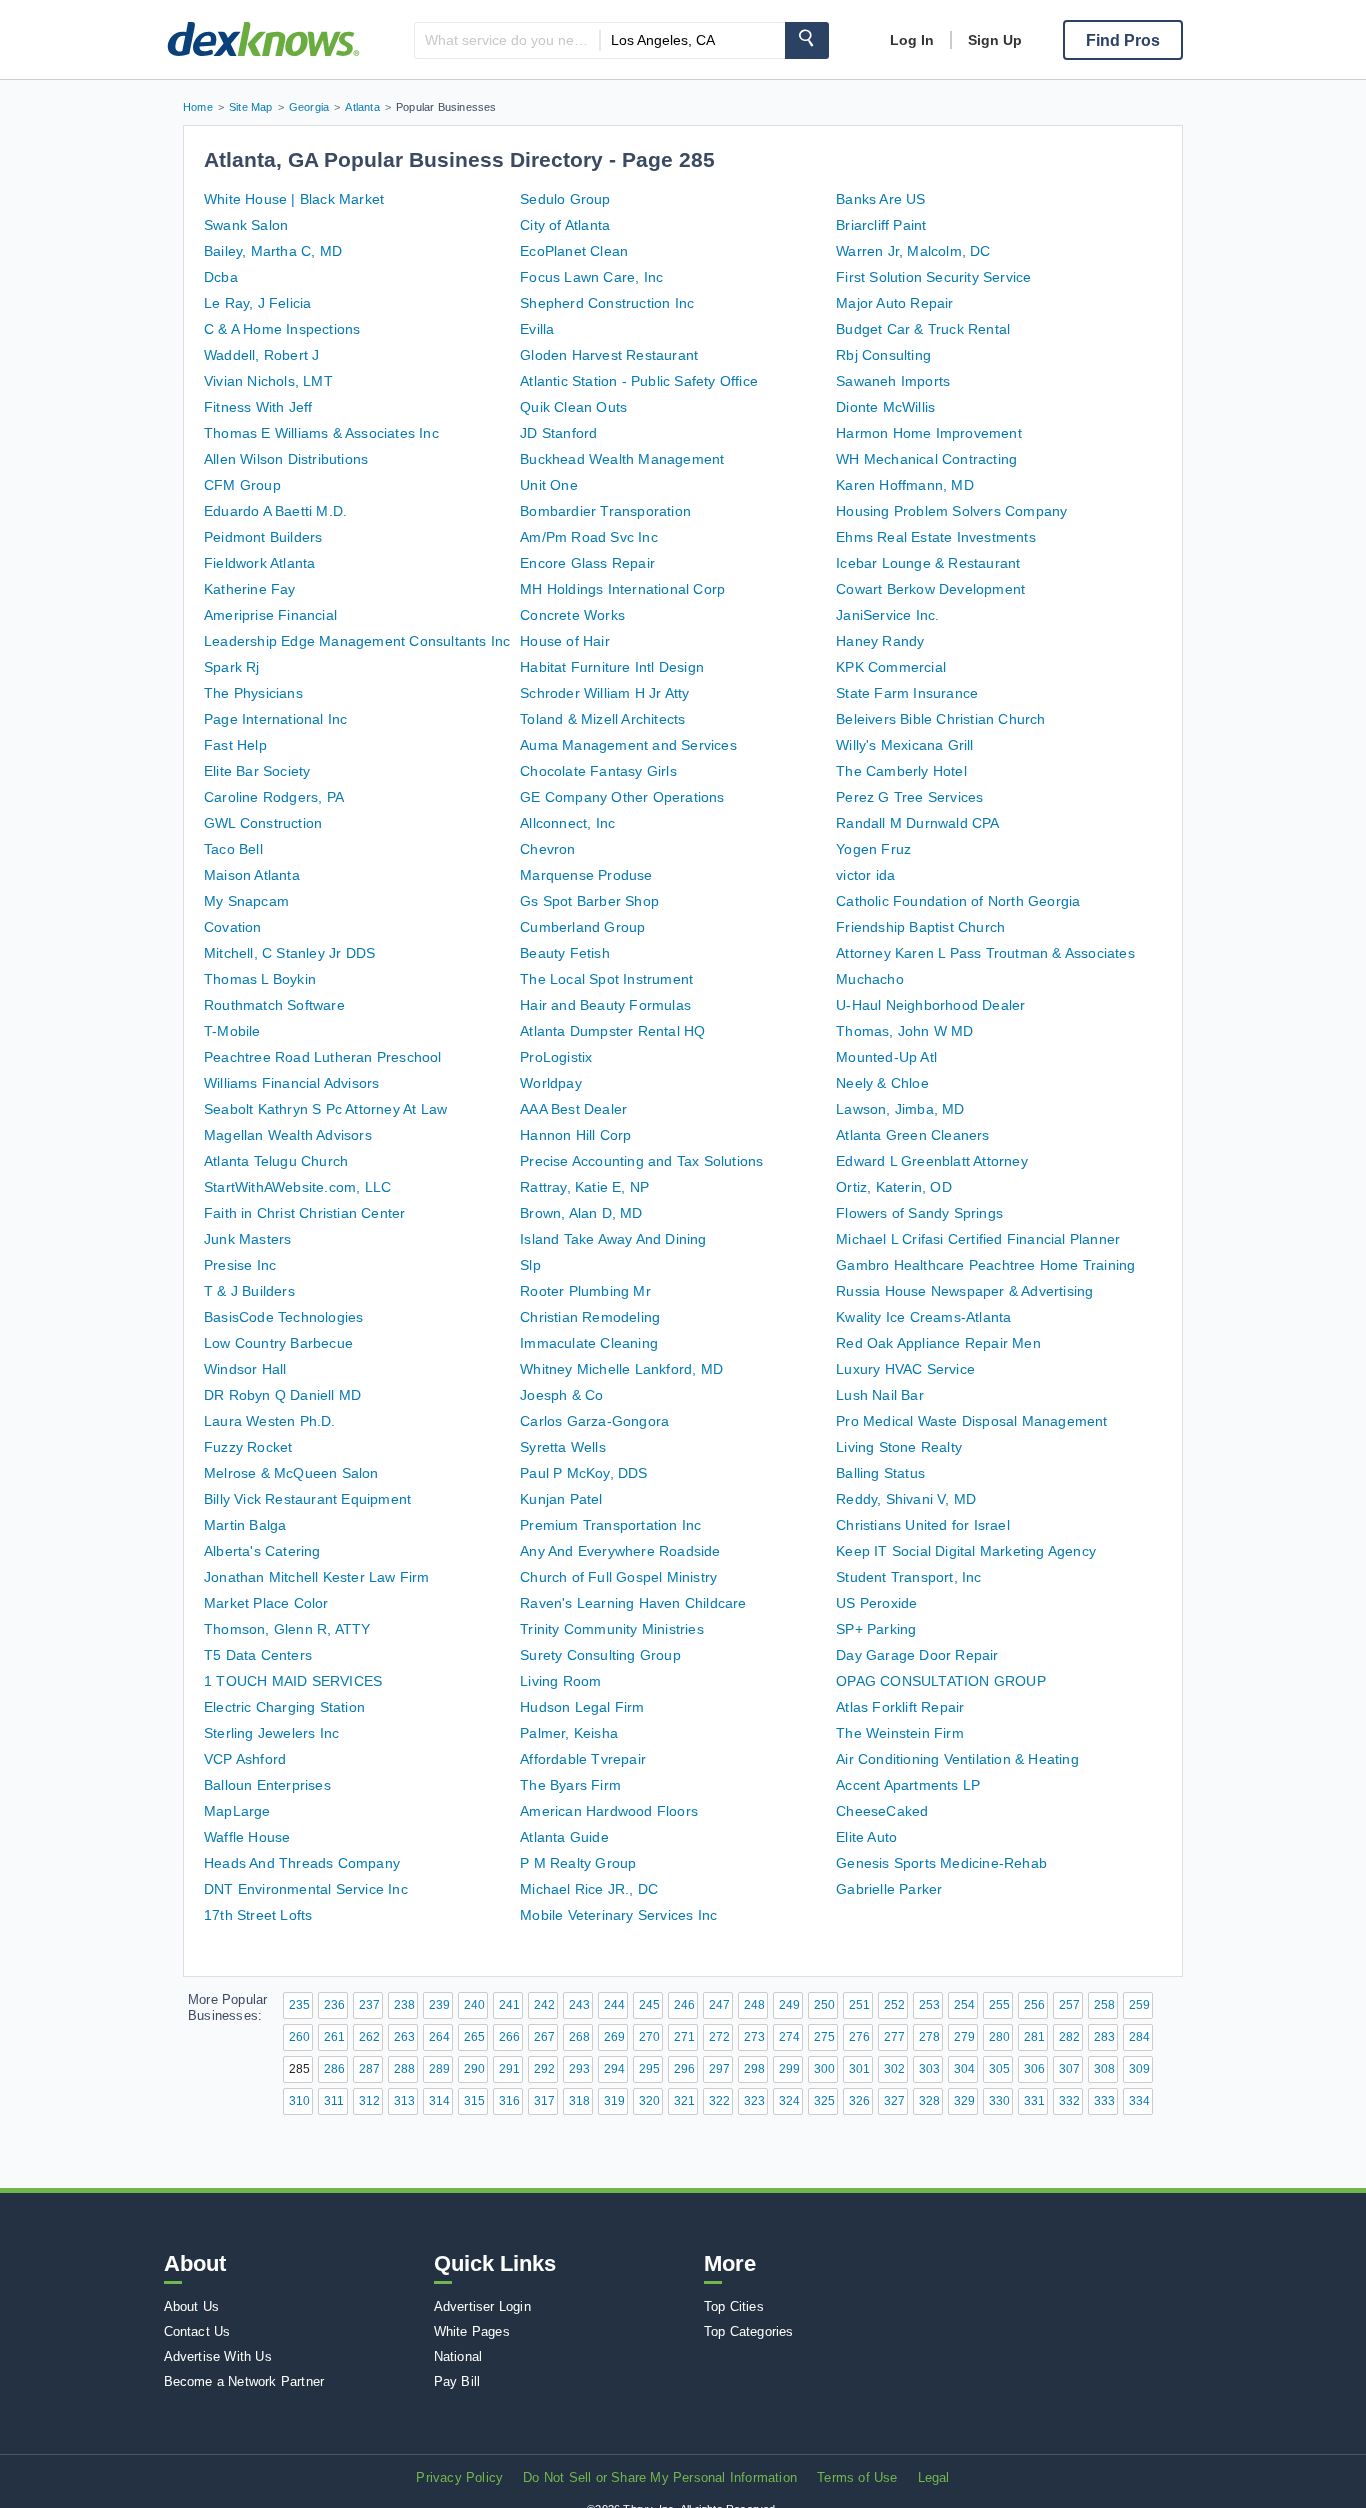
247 (719, 2005)
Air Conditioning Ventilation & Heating (957, 1759)
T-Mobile (232, 1031)
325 (824, 2101)
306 (1034, 2069)
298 (754, 2069)
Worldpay (551, 1083)
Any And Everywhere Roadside (620, 1551)
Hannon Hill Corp (575, 1135)
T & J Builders (249, 1291)
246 (684, 2005)
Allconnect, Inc (567, 823)
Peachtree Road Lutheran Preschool (323, 1057)
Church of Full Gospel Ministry (618, 1577)
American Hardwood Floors (609, 1811)
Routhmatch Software (274, 1005)
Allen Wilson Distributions (286, 459)
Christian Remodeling (590, 1317)
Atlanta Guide (564, 1837)
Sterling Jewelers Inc (271, 1733)
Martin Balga (245, 1525)
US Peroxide (876, 1603)
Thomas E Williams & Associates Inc (321, 433)
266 (509, 2037)
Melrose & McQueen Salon (291, 1473)
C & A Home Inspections (282, 329)
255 (999, 2005)
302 (894, 2069)
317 (544, 2101)
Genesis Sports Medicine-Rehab (941, 1863)
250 (824, 2005)
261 (334, 2037)
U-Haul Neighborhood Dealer (930, 1005)
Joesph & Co (561, 1395)
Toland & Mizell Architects (602, 719)
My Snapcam (246, 901)
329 (964, 2101)
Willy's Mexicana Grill (904, 745)
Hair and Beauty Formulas (605, 1005)
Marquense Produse (586, 875)
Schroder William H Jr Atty (604, 693)
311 (334, 2101)
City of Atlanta (565, 225)
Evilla (537, 329)
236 (334, 2005)
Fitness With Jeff (258, 407)
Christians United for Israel (923, 1525)
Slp (530, 1265)
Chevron (547, 849)
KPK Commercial (891, 667)
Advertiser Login (482, 2306)
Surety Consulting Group (600, 1655)
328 (929, 2101)
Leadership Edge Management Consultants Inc (357, 641)
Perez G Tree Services (909, 797)
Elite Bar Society (257, 771)
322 (719, 2101)
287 (369, 2069)
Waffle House (247, 1837)
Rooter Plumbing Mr (585, 1291)
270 (649, 2037)
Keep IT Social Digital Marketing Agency (966, 1551)
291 (509, 2069)
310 (299, 2101)
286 (334, 2069)
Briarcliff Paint (881, 225)
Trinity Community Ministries (612, 1629)
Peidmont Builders (263, 537)
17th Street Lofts (258, 1915)
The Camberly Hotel (901, 771)
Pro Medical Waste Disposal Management (971, 1421)
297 (719, 2069)
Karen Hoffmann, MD (905, 485)
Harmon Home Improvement (929, 433)
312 (369, 2101)
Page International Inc (275, 719)
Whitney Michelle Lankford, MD (621, 1369)
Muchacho (870, 979)
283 (1104, 2037)
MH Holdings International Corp (622, 589)
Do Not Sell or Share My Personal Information (660, 2477)
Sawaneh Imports (893, 381)
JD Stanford (558, 433)
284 (1139, 2037)
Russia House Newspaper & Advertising (964, 1291)
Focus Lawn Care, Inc (591, 277)
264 (439, 2037)
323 (754, 2101)
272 (719, 2037)
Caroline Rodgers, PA (274, 797)
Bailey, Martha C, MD (273, 251)
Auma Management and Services (628, 745)
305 (999, 2069)
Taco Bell (233, 849)
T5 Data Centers (258, 1655)
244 (614, 2005)
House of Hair (565, 641)
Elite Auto (866, 1837)
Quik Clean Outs (573, 407)
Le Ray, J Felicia (257, 303)
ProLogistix (556, 1057)
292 (544, 2069)
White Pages (472, 2331)
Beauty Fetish (565, 953)
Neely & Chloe (882, 1083)
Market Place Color (266, 1603)
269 (614, 2037)
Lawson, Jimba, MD (900, 1109)
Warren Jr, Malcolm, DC (913, 251)
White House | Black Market (294, 199)
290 (474, 2069)
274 (789, 2037)
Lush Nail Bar (880, 1395)
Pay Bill (457, 2381)
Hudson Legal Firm (582, 1707)
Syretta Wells (563, 1447)
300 (824, 2069)
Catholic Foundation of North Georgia (958, 901)
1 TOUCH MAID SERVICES (293, 1681)
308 (1104, 2069)
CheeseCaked (882, 1811)
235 (299, 2005)
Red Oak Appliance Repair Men (938, 1343)
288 (404, 2069)
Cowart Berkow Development (930, 589)
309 (1139, 2069)
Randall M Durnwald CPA (917, 823)
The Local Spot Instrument (606, 979)
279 (964, 2037)
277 (894, 2037)
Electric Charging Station (284, 1707)
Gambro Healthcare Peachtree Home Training (985, 1265)
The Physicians (253, 693)
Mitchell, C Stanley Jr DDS (289, 953)
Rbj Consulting (883, 355)
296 (684, 2069)
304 (964, 2069)
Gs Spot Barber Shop (589, 901)
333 (1104, 2101)
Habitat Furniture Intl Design (612, 667)
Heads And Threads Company (302, 1863)
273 (754, 2037)
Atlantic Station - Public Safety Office (639, 381)
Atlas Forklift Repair (900, 1707)
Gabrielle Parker (889, 1889)
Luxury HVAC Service (905, 1369)
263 (404, 2037)
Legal (934, 2477)
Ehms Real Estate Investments (936, 537)
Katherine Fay (250, 589)
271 (684, 2037)
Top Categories (749, 2331)
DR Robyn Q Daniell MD (282, 1395)
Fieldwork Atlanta (259, 563)
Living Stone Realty (899, 1447)
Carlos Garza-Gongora (594, 1421)
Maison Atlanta (252, 875)
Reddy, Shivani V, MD (906, 1499)
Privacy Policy (459, 2477)
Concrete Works (572, 615)
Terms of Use (857, 2477)
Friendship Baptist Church (920, 927)
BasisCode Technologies (283, 1317)
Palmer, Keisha (569, 1733)
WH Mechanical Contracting (926, 459)
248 (754, 2005)
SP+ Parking (876, 1629)
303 (929, 2069)
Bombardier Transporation (605, 511)
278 (929, 2037)
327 (894, 2101)
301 (859, 2069)
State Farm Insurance (907, 693)
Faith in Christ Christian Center (304, 1213)
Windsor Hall (245, 1369)
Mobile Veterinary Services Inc (618, 1915)
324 (789, 2101)
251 (859, 2005)
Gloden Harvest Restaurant (609, 355)
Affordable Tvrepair (583, 1759)
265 (474, 2037)
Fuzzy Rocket (248, 1447)
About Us (192, 2306)
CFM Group (242, 485)
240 (474, 2005)
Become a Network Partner (244, 2381)
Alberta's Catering (262, 1551)
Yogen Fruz (873, 849)
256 (1034, 2005)
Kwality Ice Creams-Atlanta (923, 1317)
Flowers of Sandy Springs (919, 1213)
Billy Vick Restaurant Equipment (307, 1499)
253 (929, 2005)
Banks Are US (880, 199)
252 (894, 2005)
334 (1139, 2101)
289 (439, 2069)
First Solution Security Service (933, 277)
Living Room (560, 1681)
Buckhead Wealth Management (622, 459)
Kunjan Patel (561, 1499)
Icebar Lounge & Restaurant (928, 563)
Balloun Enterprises (267, 1785)
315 (474, 2101)
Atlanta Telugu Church (276, 1161)
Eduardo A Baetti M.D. (275, 511)
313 (404, 2101)
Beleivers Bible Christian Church (940, 719)
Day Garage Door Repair (917, 1655)
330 (999, 2101)
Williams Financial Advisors (291, 1083)
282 (1069, 2037)
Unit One (549, 485)
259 (1139, 2005)
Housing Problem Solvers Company (951, 511)
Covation (233, 927)
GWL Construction (263, 823)
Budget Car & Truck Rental (923, 329)
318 (579, 2101)
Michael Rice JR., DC (589, 1889)
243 (579, 2005)
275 (824, 2037)
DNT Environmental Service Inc (306, 1889)
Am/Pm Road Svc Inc (589, 537)
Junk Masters (247, 1239)
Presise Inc (240, 1265)
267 (544, 2037)
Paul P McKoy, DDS (583, 1473)
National (458, 2356)
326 (859, 2101)
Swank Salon (246, 225)
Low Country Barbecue (278, 1343)
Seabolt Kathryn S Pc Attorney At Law (325, 1109)
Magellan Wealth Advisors (288, 1135)
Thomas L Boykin (260, 979)
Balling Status (880, 1473)
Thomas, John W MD (904, 1031)
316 (509, 2101)
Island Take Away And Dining (613, 1239)
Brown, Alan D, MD (581, 1213)
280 (999, 2037)
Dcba (221, 277)
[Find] (807, 40)
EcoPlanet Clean (574, 251)
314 (439, 2101)
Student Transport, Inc (908, 1577)
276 (859, 2037)
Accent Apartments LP (908, 1785)
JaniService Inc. (887, 615)
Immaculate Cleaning (589, 1343)
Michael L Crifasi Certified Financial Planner (978, 1239)
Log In (912, 40)
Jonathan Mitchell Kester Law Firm (317, 1577)
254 (964, 2005)
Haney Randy (880, 641)
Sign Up (995, 40)
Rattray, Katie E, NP (584, 1187)
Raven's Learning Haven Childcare (633, 1603)
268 (579, 2037)
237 (369, 2005)
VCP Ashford (245, 1759)
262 (369, 2037)
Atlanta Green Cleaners (912, 1135)
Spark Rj (232, 667)
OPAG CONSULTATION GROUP (941, 1681)
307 (1069, 2069)
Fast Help (235, 745)
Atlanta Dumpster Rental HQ (612, 1031)
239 (439, 2005)
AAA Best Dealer (573, 1109)
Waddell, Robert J (261, 355)
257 (1069, 2005)
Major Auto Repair (894, 303)
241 (509, 2005)
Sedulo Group (565, 199)
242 (544, 2005)
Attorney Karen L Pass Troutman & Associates (985, 953)
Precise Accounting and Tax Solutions (641, 1161)
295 (649, 2069)
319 (614, 2101)
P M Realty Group (578, 1863)
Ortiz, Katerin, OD (894, 1187)
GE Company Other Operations (622, 797)
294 (614, 2069)
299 (789, 2069)
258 (1104, 2005)
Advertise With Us (218, 2356)
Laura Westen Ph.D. (270, 1421)
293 (579, 2069)
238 (404, 2005)
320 (649, 2101)
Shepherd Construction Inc (607, 303)
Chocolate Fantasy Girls (598, 771)
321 (684, 2101)
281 (1034, 2037)
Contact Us (197, 2331)
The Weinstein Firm (900, 1733)
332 (1069, 2101)
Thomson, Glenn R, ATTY (287, 1629)
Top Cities (734, 2306)
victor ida (865, 875)
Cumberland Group (582, 927)
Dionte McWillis (885, 407)
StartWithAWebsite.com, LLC (297, 1187)
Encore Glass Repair (587, 563)
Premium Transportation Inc (610, 1525)
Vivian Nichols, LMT (268, 381)
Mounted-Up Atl (886, 1057)
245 (649, 2005)
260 (299, 2037)
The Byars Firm (570, 1785)
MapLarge (237, 1811)
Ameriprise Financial (270, 615)
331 (1034, 2101)
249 (789, 2005)
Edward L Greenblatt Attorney (932, 1161)
